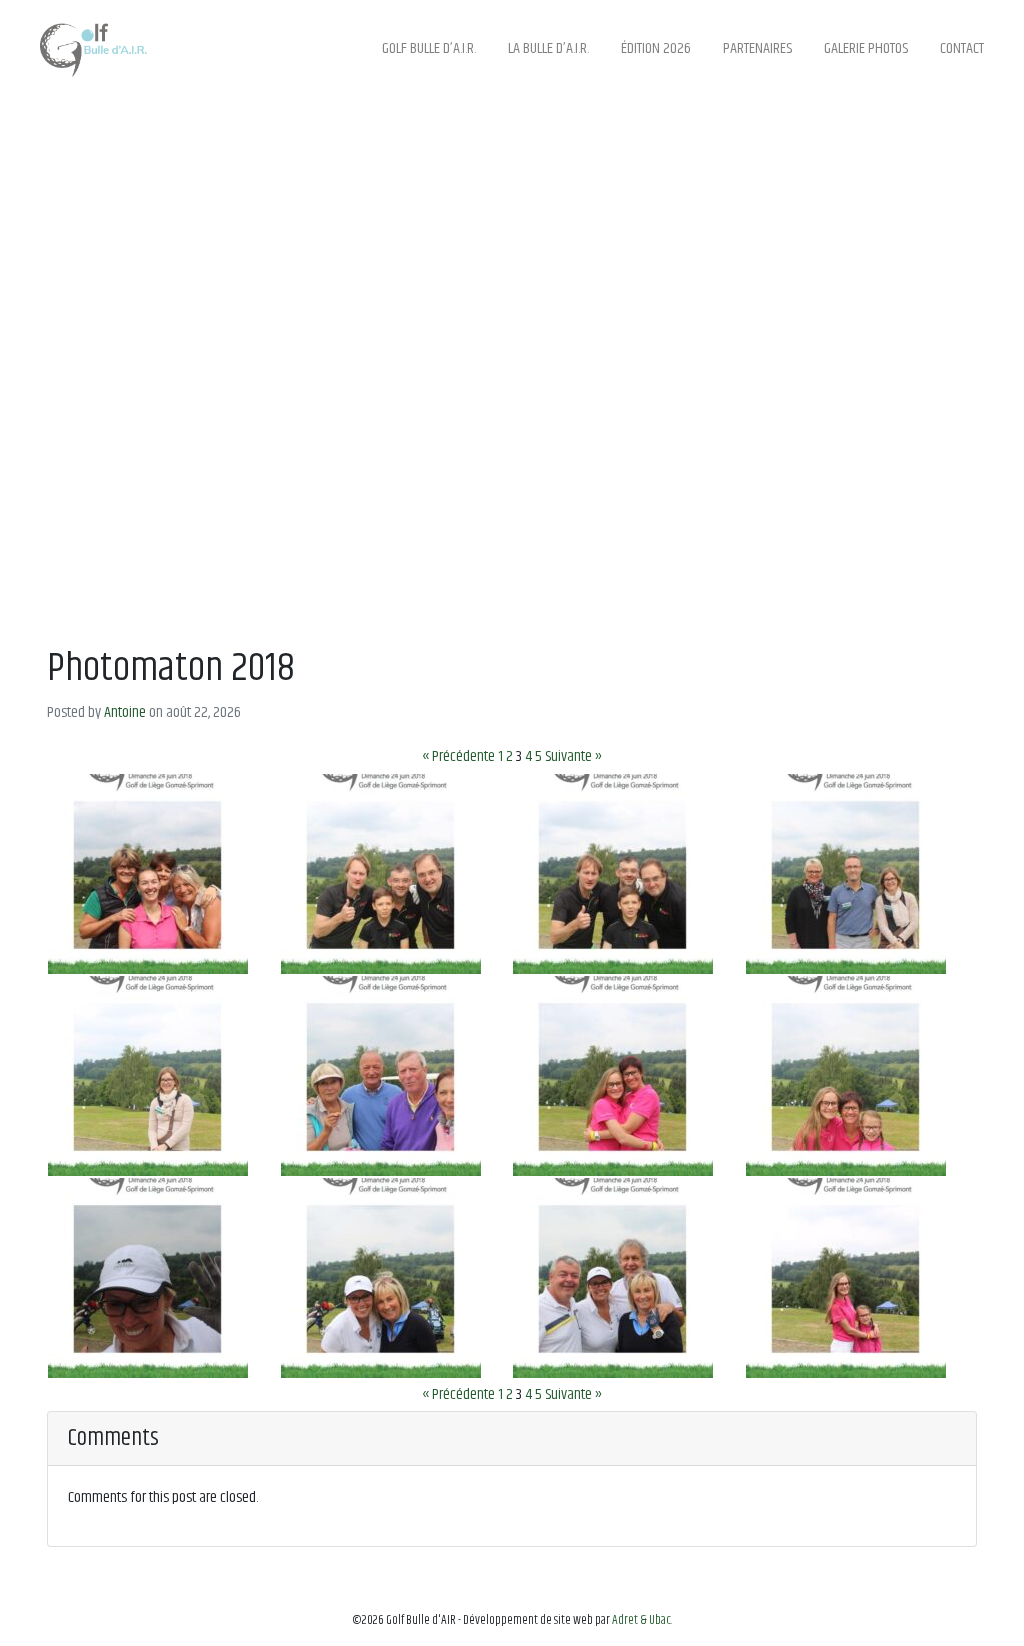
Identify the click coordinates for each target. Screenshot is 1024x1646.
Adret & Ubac (641, 1620)
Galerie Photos (866, 48)
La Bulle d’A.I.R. (548, 48)
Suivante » (573, 756)
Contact (962, 48)
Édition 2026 (656, 48)
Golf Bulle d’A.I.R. (429, 48)
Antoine (125, 712)
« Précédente (458, 756)
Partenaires (757, 48)
